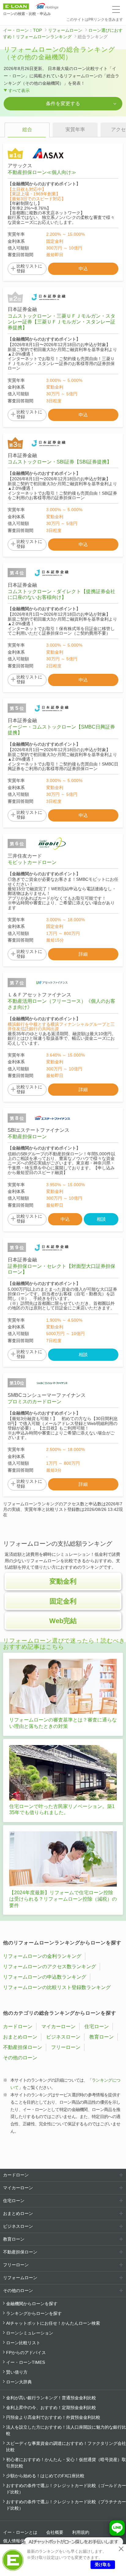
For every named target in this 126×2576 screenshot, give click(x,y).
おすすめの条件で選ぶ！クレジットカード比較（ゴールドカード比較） (66, 2489)
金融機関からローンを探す (32, 2304)
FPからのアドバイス (26, 2353)
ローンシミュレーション (30, 2333)
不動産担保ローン (27, 1137)
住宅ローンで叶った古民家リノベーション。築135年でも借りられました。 (62, 1810)
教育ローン (102, 2037)
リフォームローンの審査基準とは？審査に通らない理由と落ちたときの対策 (63, 1723)
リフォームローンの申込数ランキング (45, 1977)
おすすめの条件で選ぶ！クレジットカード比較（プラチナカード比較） (66, 2505)
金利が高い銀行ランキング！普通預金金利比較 (51, 2398)
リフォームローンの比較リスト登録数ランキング (57, 1987)
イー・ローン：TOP (22, 30)
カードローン (18, 2026)
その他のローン (20, 2058)
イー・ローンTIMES (26, 2362)
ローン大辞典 (19, 2382)
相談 (101, 1219)
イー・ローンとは (20, 2532)
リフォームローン (65, 30)
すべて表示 (19, 90)
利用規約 (81, 2532)
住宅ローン (97, 2026)
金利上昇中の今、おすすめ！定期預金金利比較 (51, 2408)
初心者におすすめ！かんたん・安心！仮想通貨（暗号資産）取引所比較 (66, 2463)
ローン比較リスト (23, 2343)
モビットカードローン (32, 862)
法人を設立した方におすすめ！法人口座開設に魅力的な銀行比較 (66, 2430)
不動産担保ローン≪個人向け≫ (42, 172)
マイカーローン (58, 2026)
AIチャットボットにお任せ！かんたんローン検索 (53, 2323)
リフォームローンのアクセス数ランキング (50, 1967)
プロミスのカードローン (35, 1402)
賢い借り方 (17, 2372)
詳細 (83, 954)
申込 (83, 269)
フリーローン (66, 2047)
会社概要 (55, 2532)
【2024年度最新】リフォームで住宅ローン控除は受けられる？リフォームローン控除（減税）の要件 (63, 1899)
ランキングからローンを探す (34, 2313)
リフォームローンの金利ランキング (42, 1956)
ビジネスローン (63, 2037)
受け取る (103, 2565)
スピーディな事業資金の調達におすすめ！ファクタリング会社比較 (66, 2447)
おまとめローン (20, 2037)
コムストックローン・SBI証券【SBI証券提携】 (60, 462)
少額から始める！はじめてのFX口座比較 (45, 2476)
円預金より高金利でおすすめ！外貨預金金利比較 (53, 2417)
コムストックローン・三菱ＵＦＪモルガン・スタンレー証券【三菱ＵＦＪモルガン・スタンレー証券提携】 (61, 322)
